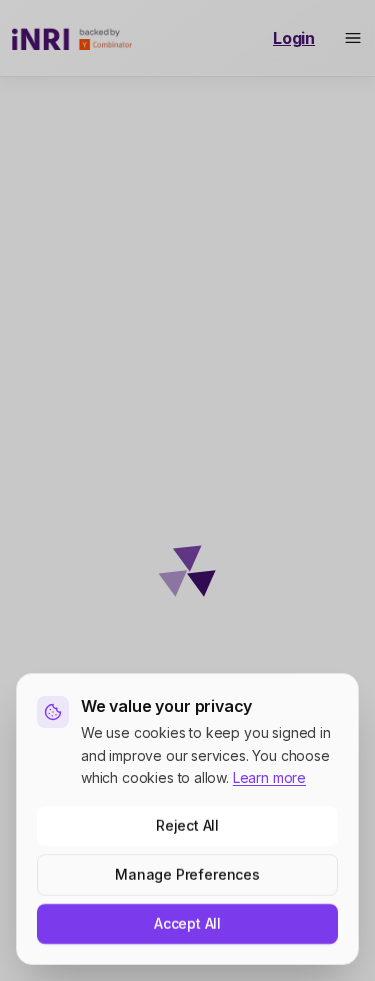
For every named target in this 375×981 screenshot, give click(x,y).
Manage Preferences (187, 874)
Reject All (187, 825)
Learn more (269, 777)
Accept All (187, 923)
